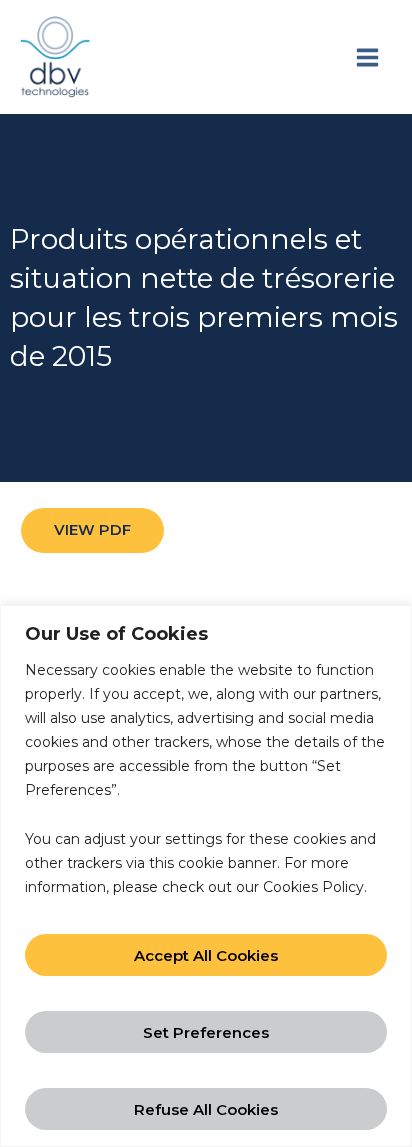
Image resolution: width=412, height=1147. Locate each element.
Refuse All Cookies (206, 1109)
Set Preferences (206, 1032)
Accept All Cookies (206, 955)
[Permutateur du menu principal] (367, 57)
